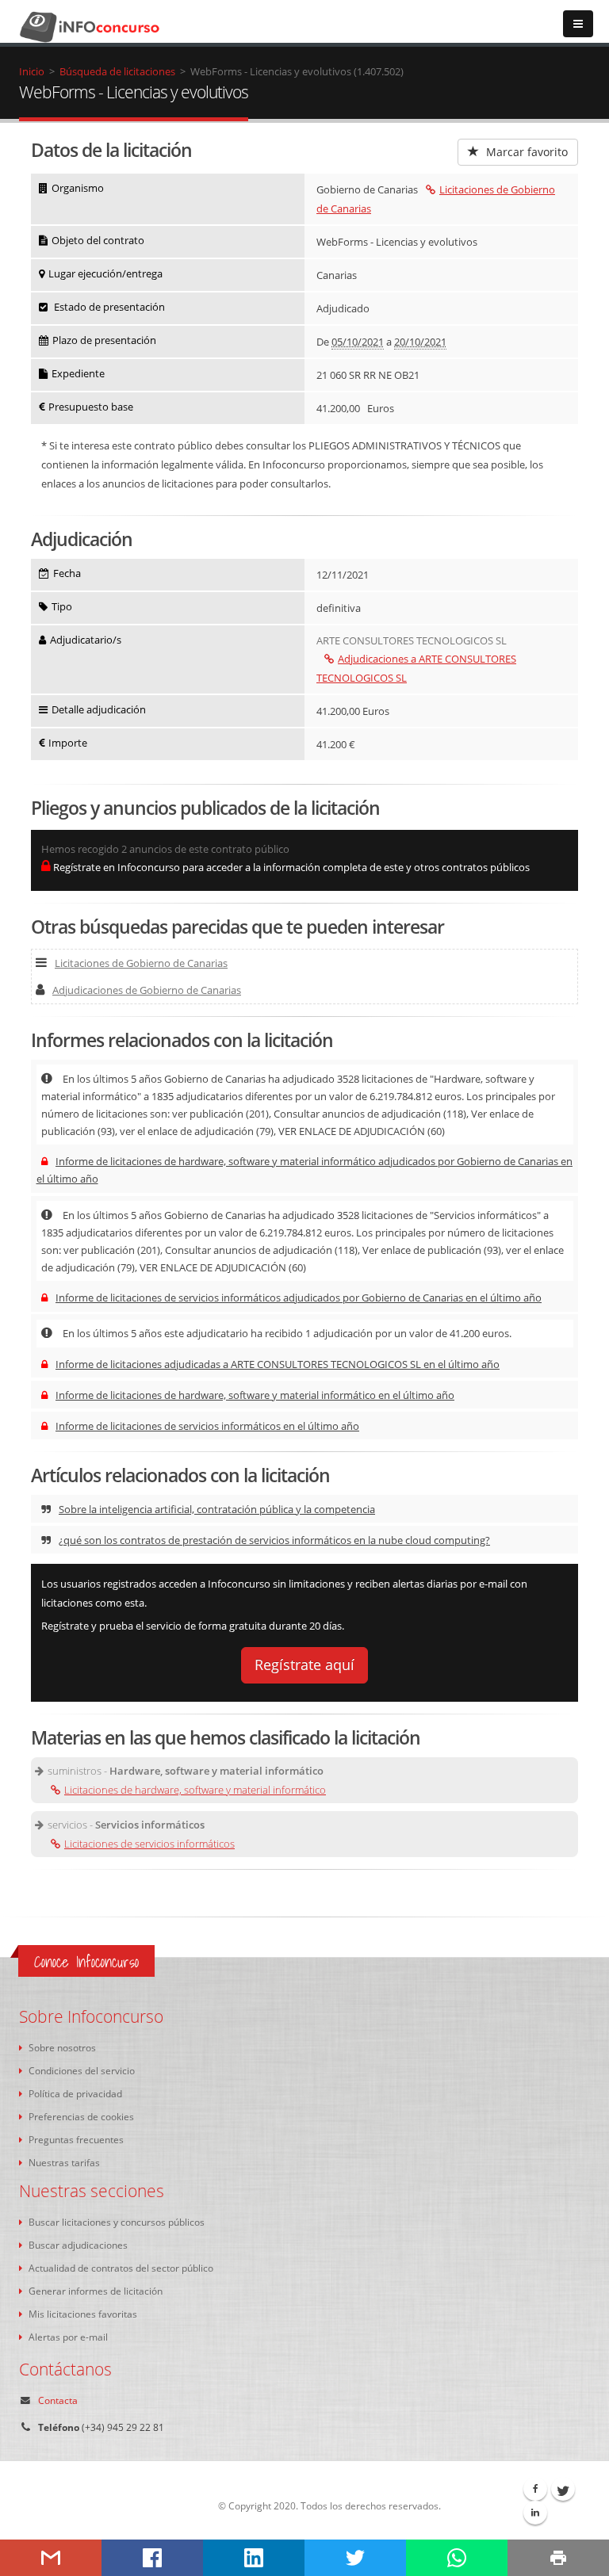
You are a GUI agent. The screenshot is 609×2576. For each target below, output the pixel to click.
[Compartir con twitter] (355, 2558)
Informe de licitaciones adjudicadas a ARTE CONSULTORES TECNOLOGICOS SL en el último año (278, 1364)
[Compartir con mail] (51, 2558)
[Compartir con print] (558, 2558)
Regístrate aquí (304, 1664)
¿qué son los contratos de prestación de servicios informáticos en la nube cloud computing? (274, 1540)
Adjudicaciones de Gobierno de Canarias (147, 990)
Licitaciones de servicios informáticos (149, 1844)
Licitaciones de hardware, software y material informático (195, 1790)
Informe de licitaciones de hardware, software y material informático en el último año (255, 1395)
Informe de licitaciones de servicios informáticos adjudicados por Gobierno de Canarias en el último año (299, 1298)
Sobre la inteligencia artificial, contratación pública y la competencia (217, 1509)
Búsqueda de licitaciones (117, 71)
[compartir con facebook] (152, 2558)
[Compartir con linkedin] (254, 2558)
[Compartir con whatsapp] (457, 2558)
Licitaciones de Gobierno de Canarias (141, 963)
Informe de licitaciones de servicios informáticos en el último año (207, 1426)
